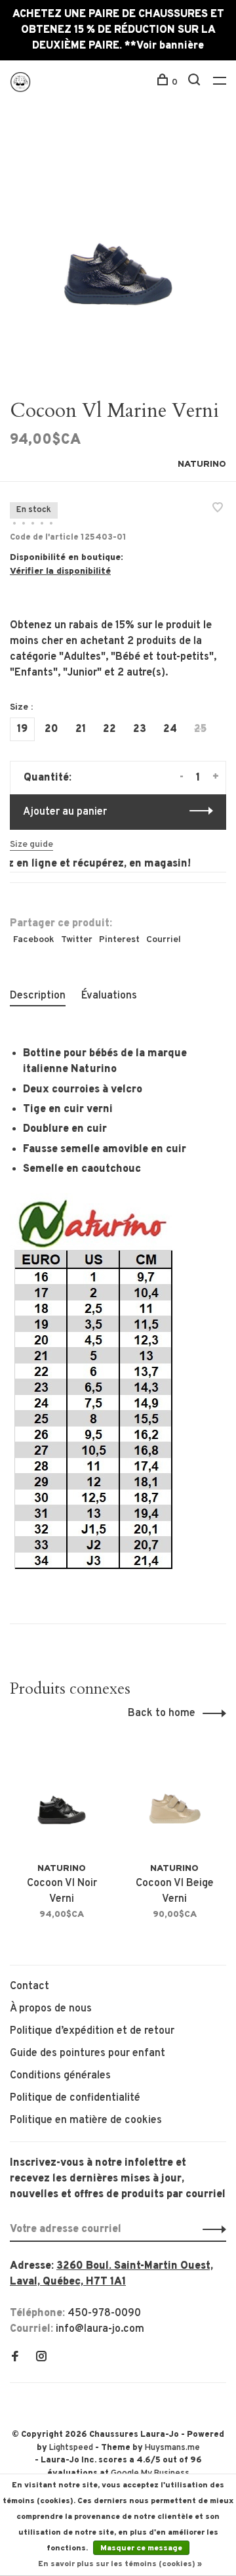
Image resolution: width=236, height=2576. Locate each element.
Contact (29, 1986)
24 (170, 729)
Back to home (162, 1713)
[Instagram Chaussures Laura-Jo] (41, 2358)
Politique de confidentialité (75, 2098)
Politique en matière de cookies (86, 2120)
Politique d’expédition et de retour (92, 2031)
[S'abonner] (211, 2229)
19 (22, 729)
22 (109, 729)
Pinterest (119, 940)
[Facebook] (15, 2358)
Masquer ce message (141, 2548)
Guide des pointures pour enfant (88, 2053)
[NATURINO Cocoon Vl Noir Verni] (62, 1800)
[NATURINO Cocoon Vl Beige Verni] (174, 1800)
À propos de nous (51, 2009)
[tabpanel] (118, 251)
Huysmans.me (172, 2448)
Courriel (164, 940)
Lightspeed (71, 2448)
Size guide (31, 845)
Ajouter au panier (65, 812)
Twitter (77, 940)
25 (200, 729)
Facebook (34, 940)
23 (140, 729)
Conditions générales (60, 2076)
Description (38, 996)
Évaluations (109, 996)
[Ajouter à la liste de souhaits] (218, 509)
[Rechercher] (196, 82)
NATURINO (202, 464)
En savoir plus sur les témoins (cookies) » (120, 2564)
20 (51, 729)
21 (81, 729)
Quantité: (48, 778)
